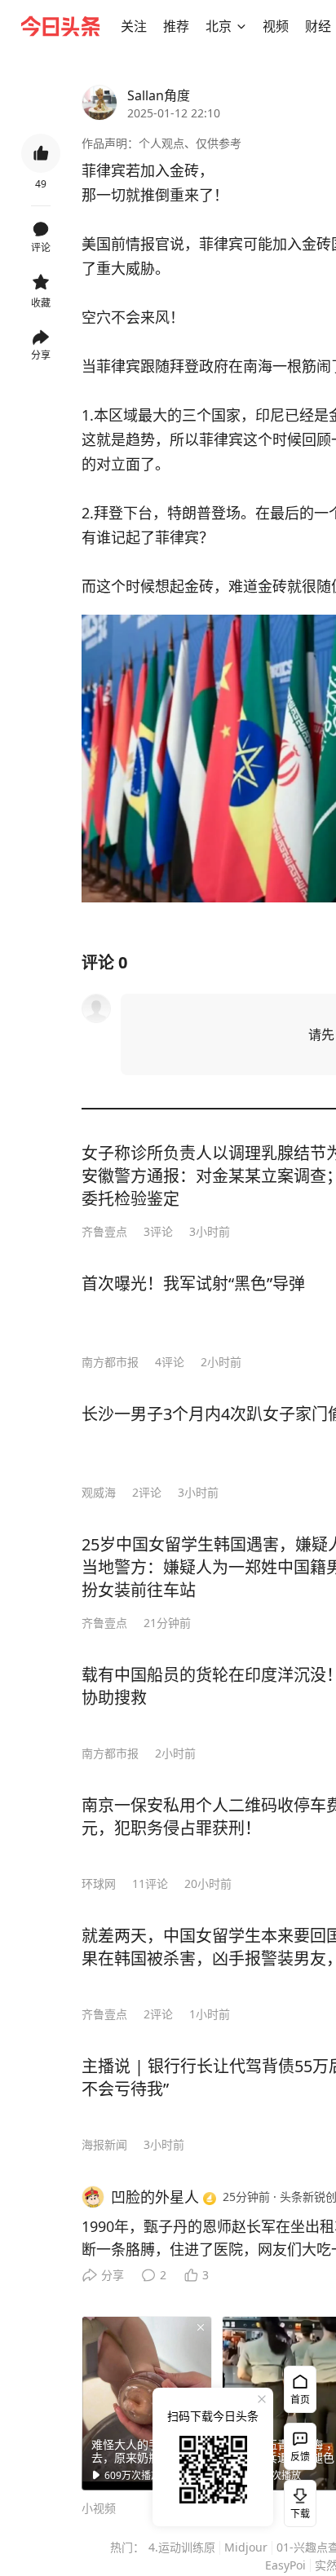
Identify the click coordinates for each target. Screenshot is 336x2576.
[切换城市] (241, 26)
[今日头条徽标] (60, 26)
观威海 (99, 1492)
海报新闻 (104, 2144)
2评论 (147, 1492)
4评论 (170, 1362)
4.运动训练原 (182, 2547)
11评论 (150, 1883)
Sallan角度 (159, 95)
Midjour (246, 2547)
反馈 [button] (300, 2457)
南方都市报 (110, 1362)
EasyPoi (285, 2565)
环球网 (99, 1883)
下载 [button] (297, 2500)
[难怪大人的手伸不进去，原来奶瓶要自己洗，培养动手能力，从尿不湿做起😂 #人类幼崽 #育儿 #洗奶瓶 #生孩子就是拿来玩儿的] (147, 2403)
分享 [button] (41, 355)
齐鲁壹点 (104, 1231)
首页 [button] (300, 2400)
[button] (134, 26)
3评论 (158, 1231)
